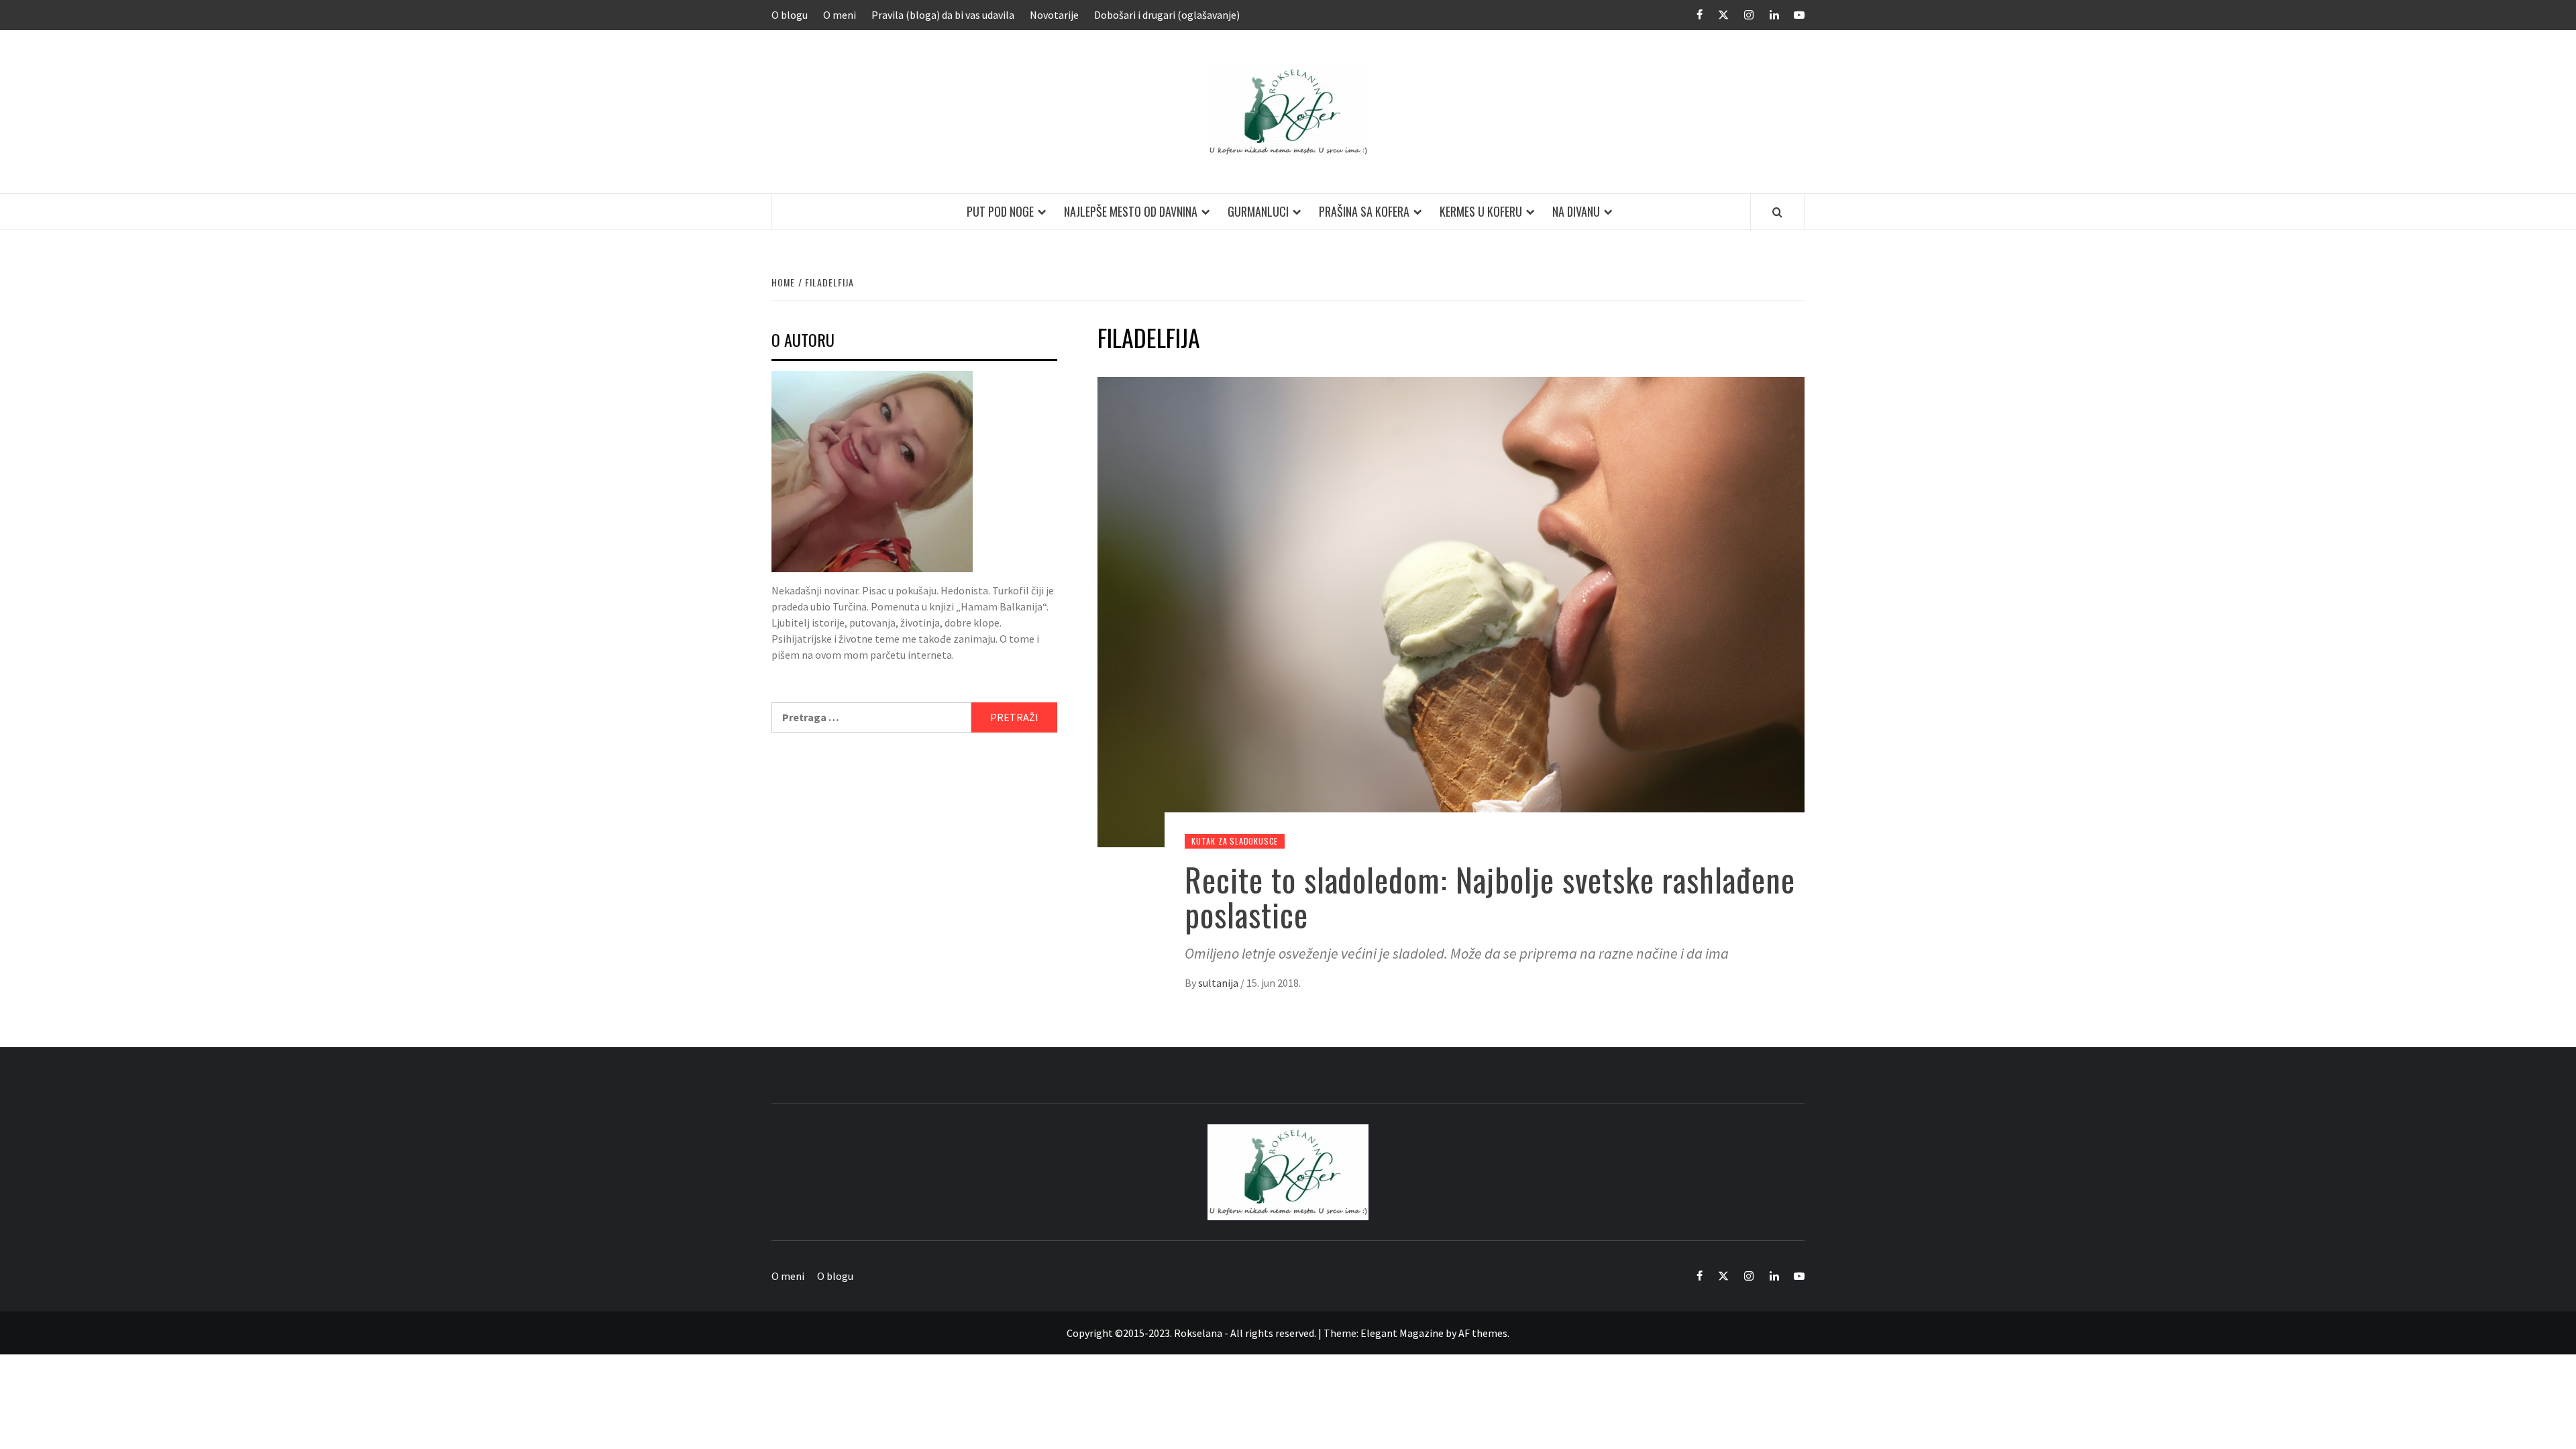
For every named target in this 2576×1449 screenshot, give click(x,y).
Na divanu (1576, 211)
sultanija (1219, 983)
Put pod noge (1000, 211)
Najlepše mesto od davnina (1131, 211)
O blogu (790, 15)
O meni (840, 15)
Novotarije (1054, 15)
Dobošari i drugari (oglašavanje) (1167, 15)
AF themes (1483, 1333)
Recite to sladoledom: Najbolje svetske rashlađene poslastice (1490, 897)
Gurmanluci (1258, 211)
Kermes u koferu (1481, 211)
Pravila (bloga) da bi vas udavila (943, 15)
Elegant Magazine (1402, 1333)
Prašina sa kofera (1364, 211)
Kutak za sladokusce (1235, 841)
